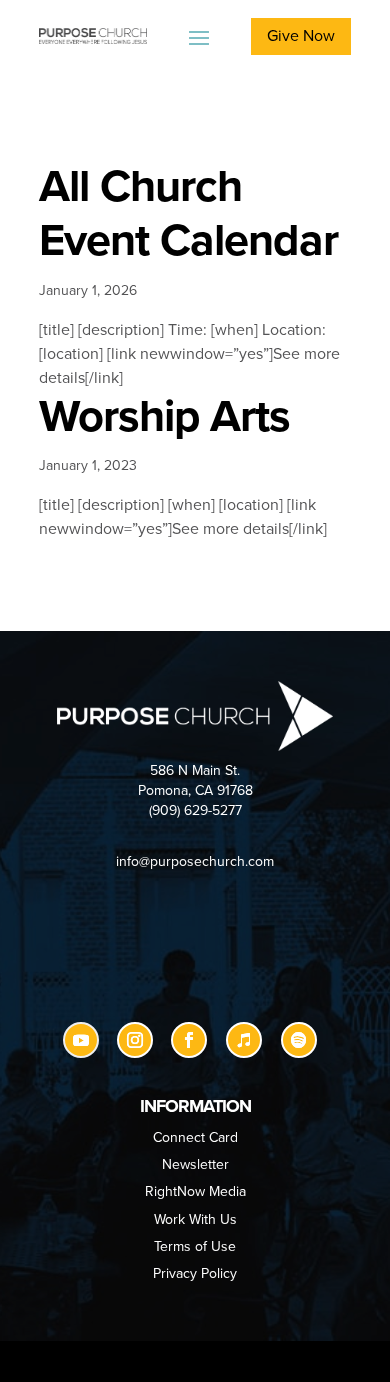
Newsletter (195, 1164)
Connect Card (195, 1137)
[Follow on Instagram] (135, 1040)
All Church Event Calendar (188, 214)
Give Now (301, 36)
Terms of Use (195, 1246)
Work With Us (195, 1219)
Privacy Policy (195, 1273)
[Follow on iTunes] (244, 1040)
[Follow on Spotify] (299, 1040)
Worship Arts (164, 417)
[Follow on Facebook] (189, 1040)
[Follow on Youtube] (81, 1040)
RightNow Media (195, 1191)
